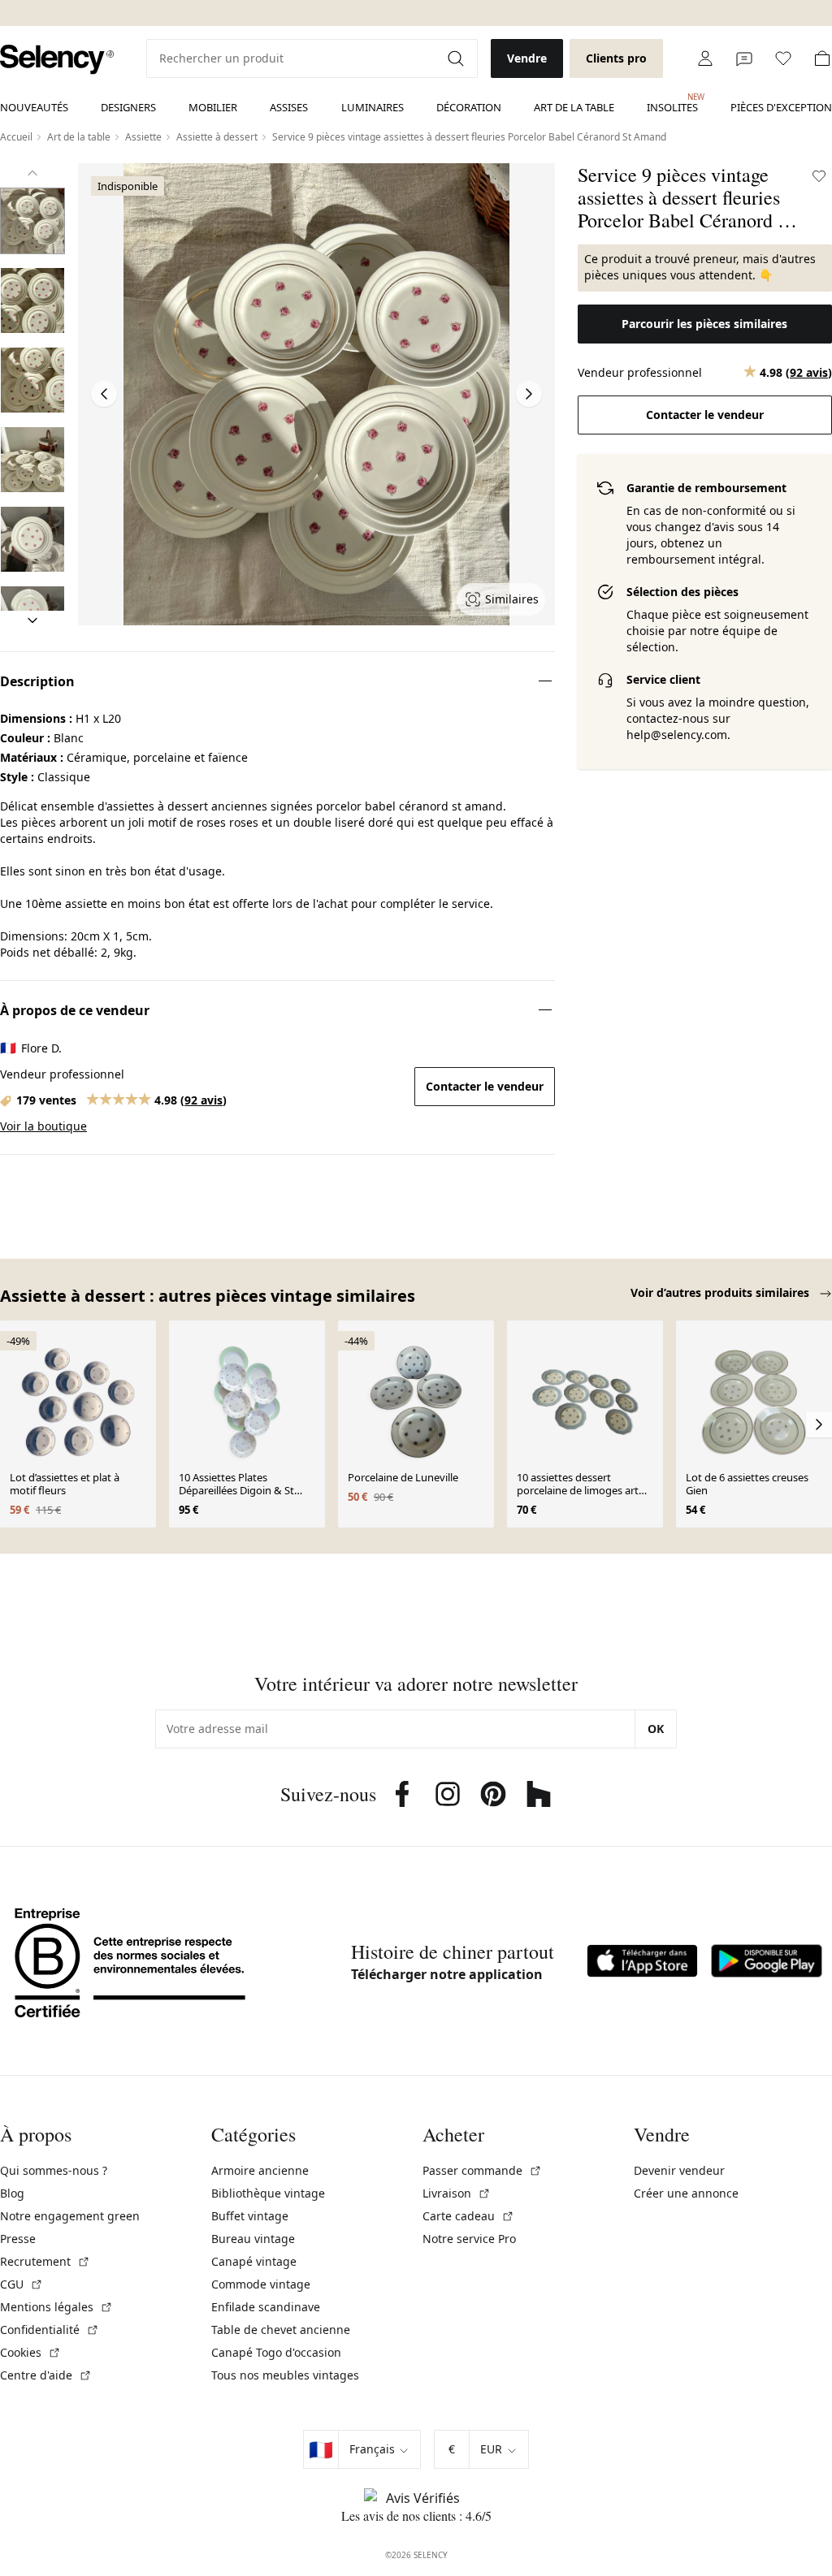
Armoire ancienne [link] (260, 2170)
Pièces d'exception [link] (781, 107)
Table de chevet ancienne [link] (281, 2330)
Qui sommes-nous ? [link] (54, 2170)
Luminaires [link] (373, 107)
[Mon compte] (705, 58)
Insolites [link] (672, 103)
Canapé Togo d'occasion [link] (276, 2352)
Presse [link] (18, 2239)
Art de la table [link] (574, 107)
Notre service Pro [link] (469, 2239)
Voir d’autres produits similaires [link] (721, 1292)
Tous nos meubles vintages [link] (285, 2375)
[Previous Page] (104, 394)
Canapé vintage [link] (254, 2261)
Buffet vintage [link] (250, 2216)
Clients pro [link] (616, 58)
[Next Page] (529, 394)
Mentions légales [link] (56, 2307)
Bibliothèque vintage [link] (268, 2193)
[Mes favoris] (783, 58)
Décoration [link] (469, 107)
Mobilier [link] (213, 107)
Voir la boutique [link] (43, 1126)
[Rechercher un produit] (457, 58)
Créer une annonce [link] (686, 2193)
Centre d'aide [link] (46, 2375)
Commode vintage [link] (261, 2284)
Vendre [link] (527, 58)
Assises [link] (289, 107)
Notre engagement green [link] (70, 2216)
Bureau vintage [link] (253, 2239)
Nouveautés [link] (34, 107)
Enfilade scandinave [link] (266, 2307)
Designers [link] (128, 107)
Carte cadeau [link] (468, 2216)
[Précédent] (32, 173)
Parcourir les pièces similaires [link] (704, 324)
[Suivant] (32, 620)
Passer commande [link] (482, 2170)
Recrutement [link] (45, 2261)
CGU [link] (22, 2284)
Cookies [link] (30, 2352)
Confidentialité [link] (50, 2330)
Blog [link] (12, 2193)
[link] (57, 60)
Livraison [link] (457, 2193)
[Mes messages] (744, 58)
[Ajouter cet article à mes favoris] (819, 176)
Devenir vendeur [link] (679, 2170)
